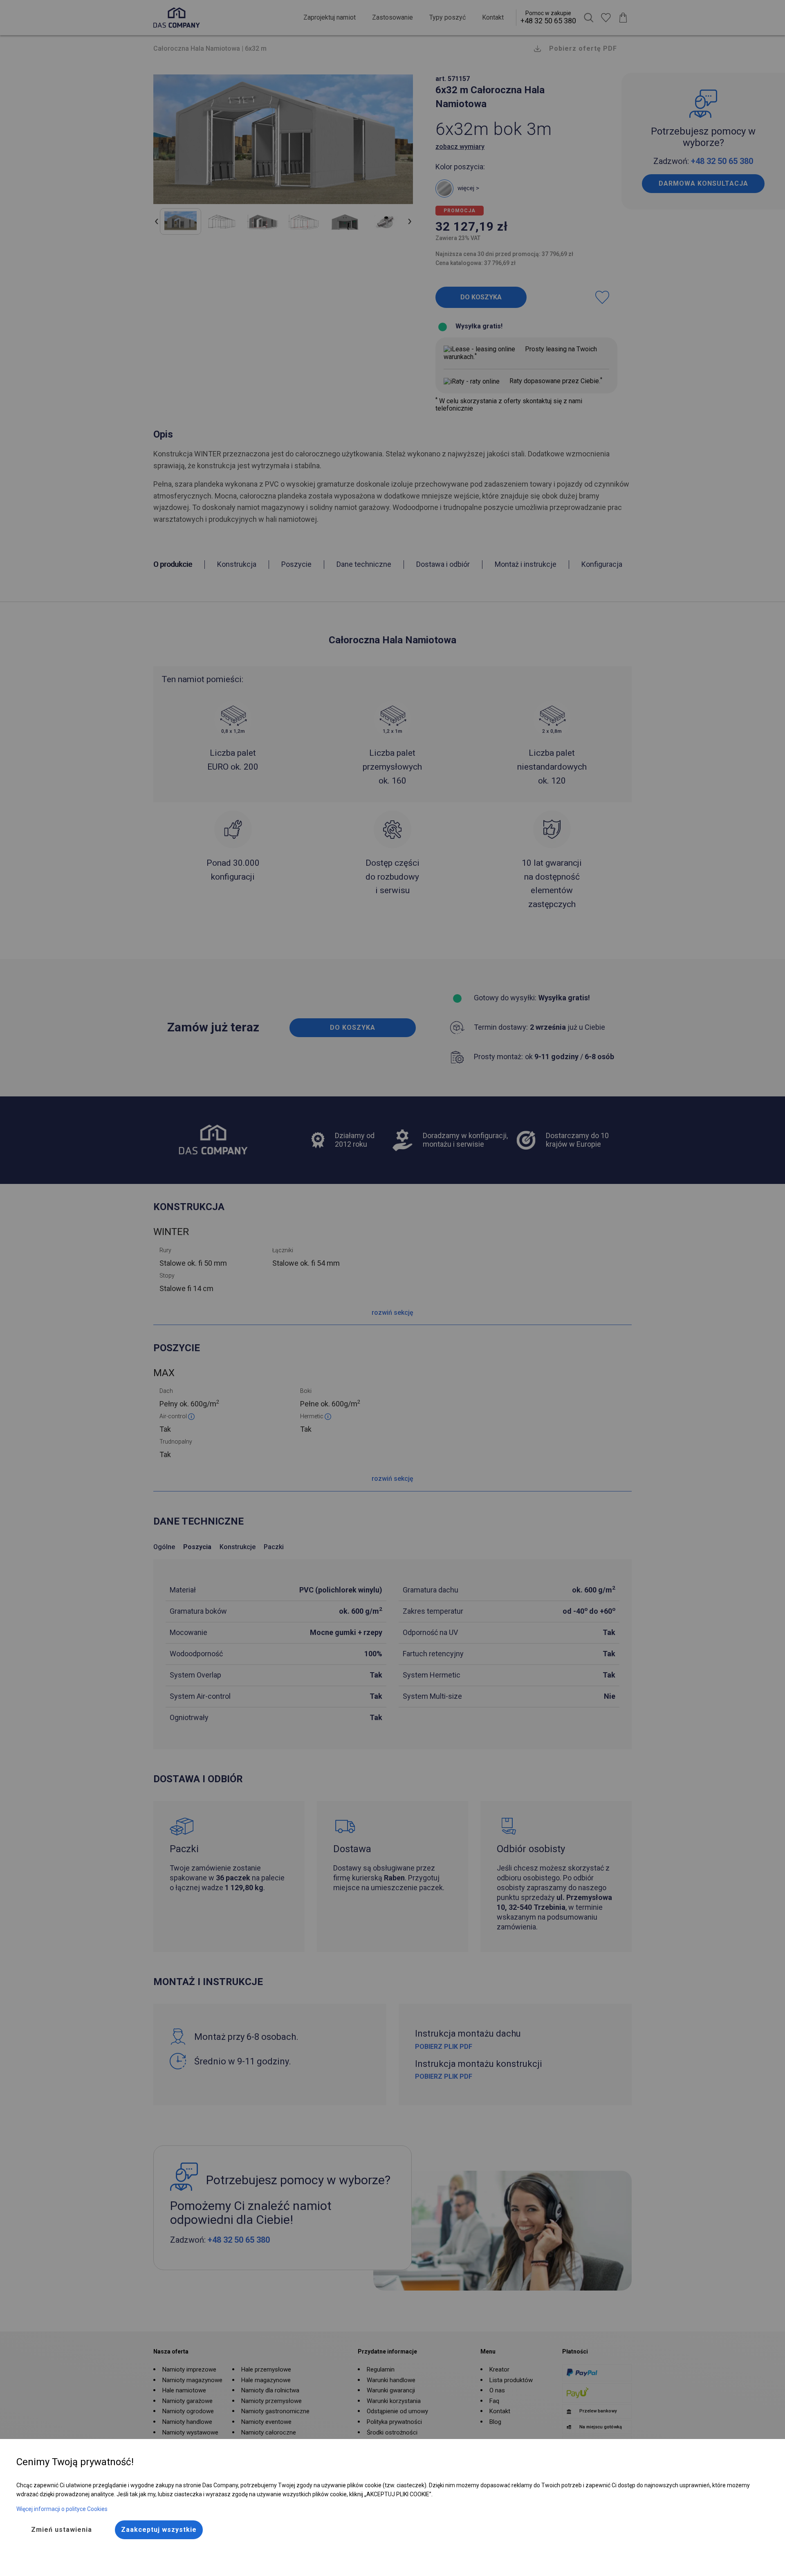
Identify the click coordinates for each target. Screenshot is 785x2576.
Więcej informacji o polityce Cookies (62, 2509)
